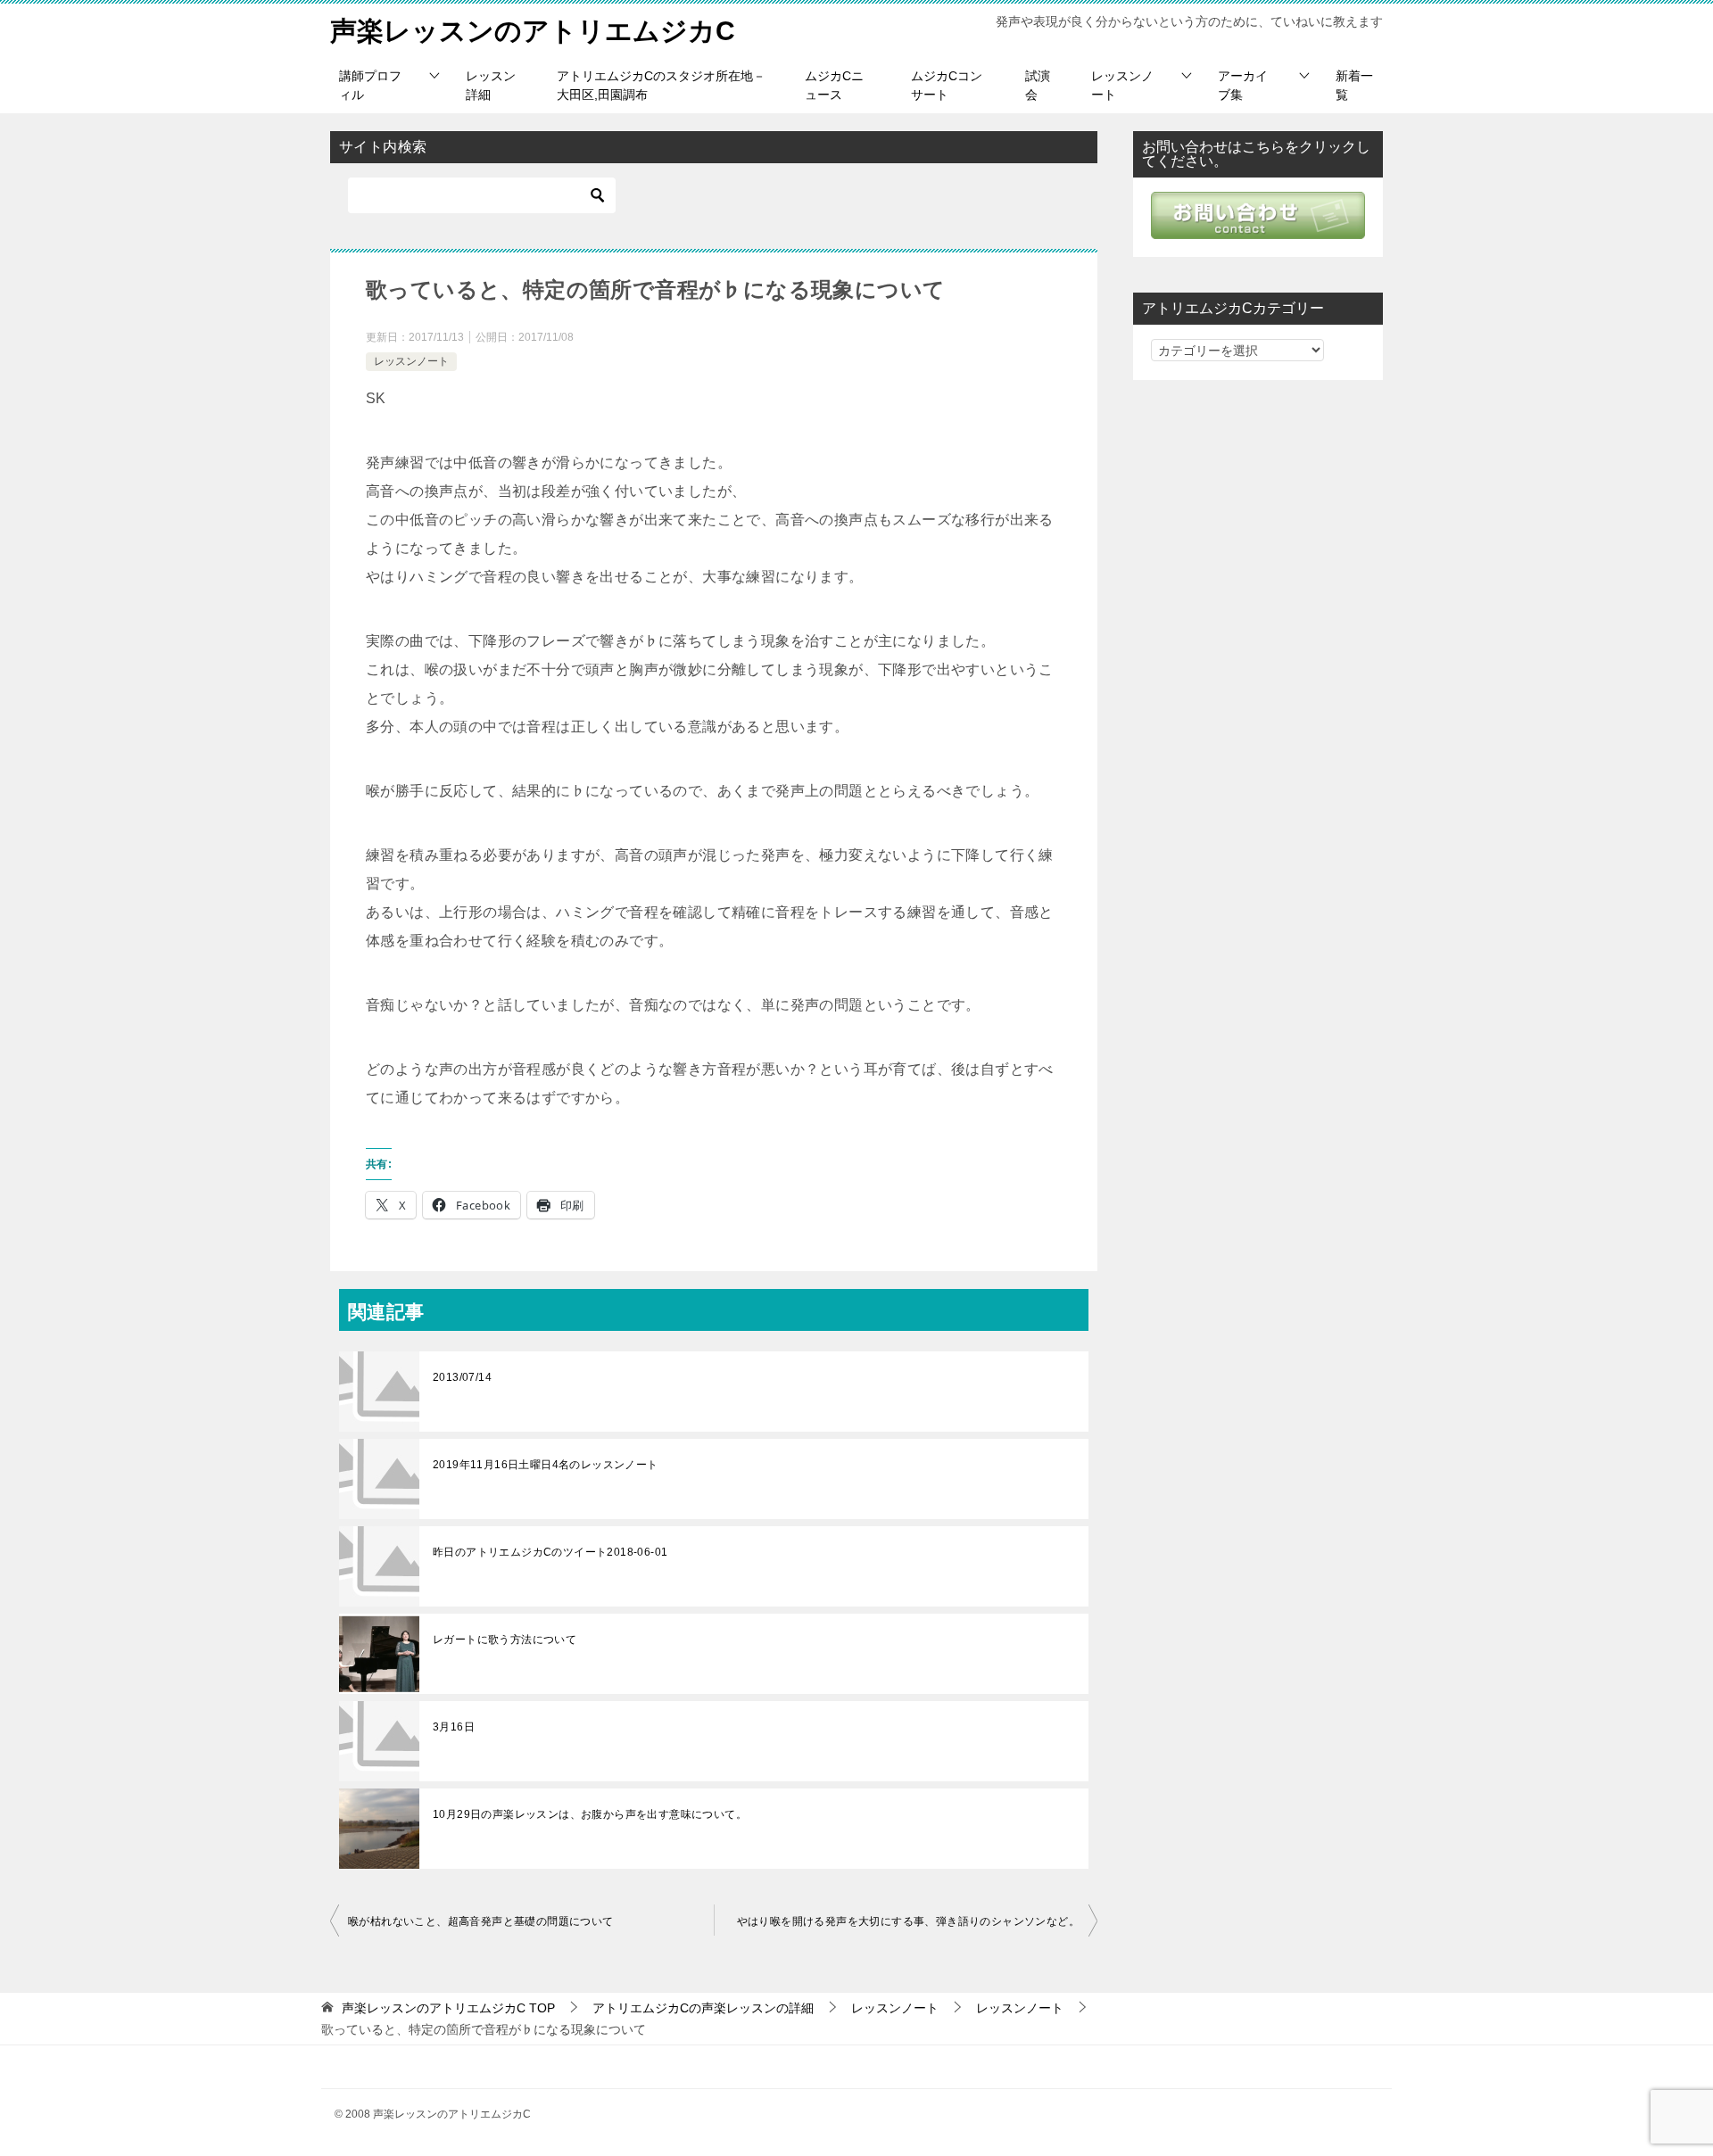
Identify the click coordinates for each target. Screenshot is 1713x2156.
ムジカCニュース (834, 85)
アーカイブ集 (1243, 85)
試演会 (1038, 85)
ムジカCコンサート (947, 85)
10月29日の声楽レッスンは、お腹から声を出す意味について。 (590, 1814)
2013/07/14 (462, 1377)
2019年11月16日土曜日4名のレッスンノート (546, 1465)
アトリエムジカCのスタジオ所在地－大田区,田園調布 (661, 85)
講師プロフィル (370, 85)
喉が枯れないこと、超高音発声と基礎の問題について (481, 1921)
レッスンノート (1122, 85)
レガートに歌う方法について (505, 1640)
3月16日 (454, 1727)
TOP (448, 2008)
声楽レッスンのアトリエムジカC (533, 31)
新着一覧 (1354, 85)
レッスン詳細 (491, 85)
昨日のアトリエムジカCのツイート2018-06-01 (550, 1552)
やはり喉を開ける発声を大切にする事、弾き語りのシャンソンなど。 (908, 1921)
